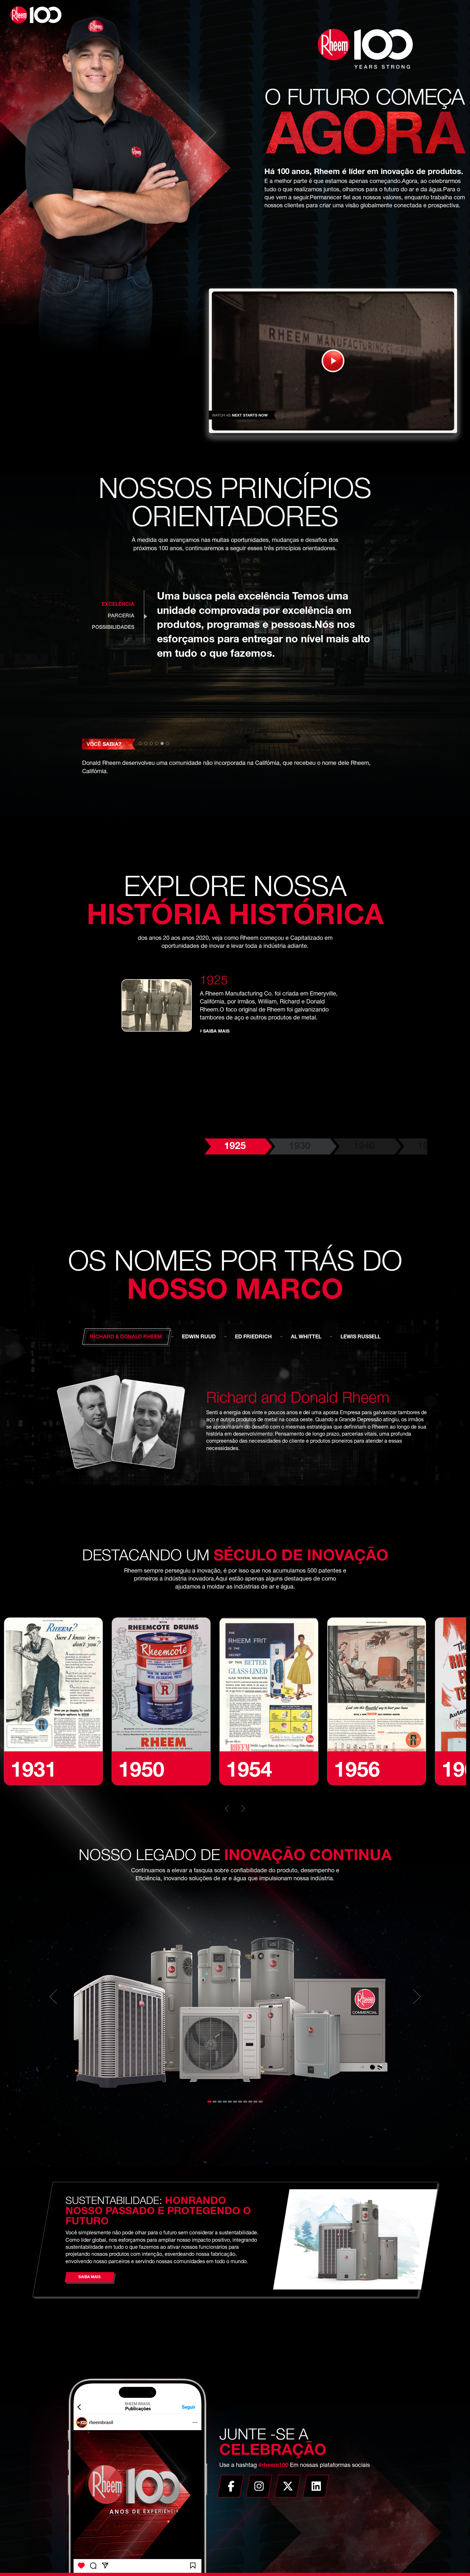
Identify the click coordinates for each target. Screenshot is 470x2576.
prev (229, 1809)
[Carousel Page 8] (245, 2102)
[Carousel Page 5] (230, 2102)
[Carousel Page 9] (250, 2102)
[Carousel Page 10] (255, 2102)
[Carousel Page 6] (235, 2102)
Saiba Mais (216, 1032)
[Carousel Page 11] (261, 2102)
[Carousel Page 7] (240, 2102)
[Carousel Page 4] (225, 2102)
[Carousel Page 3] (220, 2102)
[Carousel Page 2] (215, 2102)
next (241, 1809)
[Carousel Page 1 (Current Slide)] (209, 2102)
